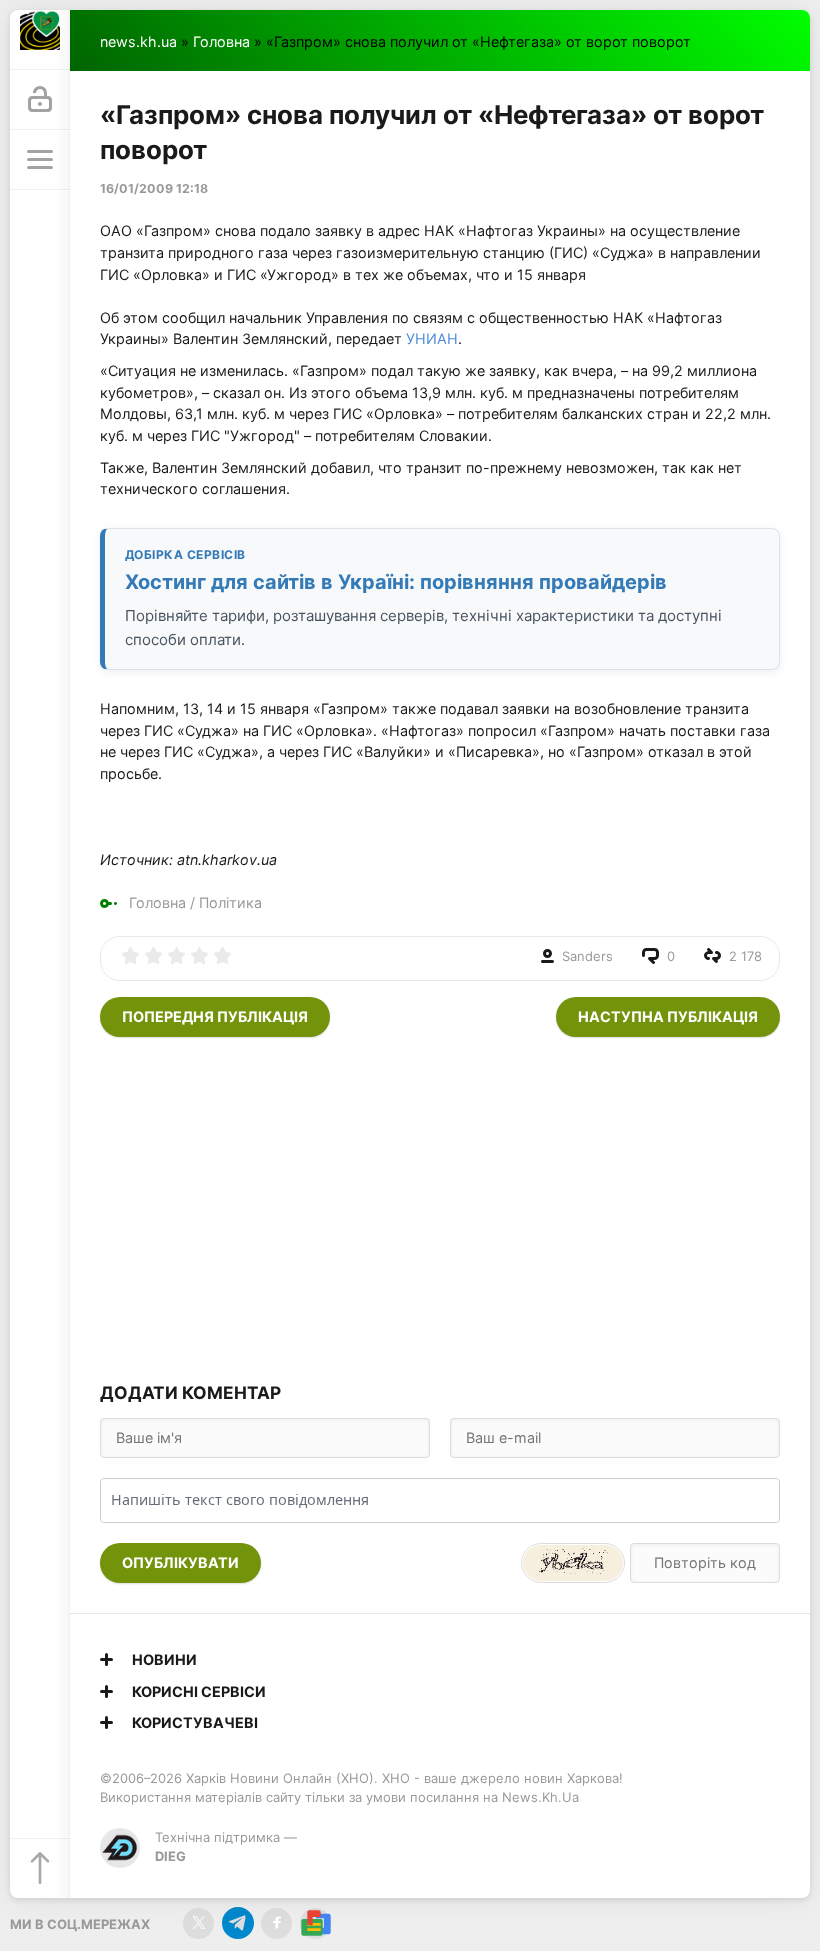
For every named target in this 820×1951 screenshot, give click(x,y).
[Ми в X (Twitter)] (198, 1923)
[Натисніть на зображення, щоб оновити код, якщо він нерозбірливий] (573, 1563)
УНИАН (432, 338)
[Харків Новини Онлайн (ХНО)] (40, 40)
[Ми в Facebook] (276, 1923)
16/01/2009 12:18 (154, 188)
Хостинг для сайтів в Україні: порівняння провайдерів (396, 582)
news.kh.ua (138, 41)
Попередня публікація (215, 1016)
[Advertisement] (440, 1207)
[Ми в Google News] (315, 1923)
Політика (230, 902)
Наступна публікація (668, 1016)
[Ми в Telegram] (237, 1923)
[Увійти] (40, 100)
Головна (221, 41)
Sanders (587, 956)
